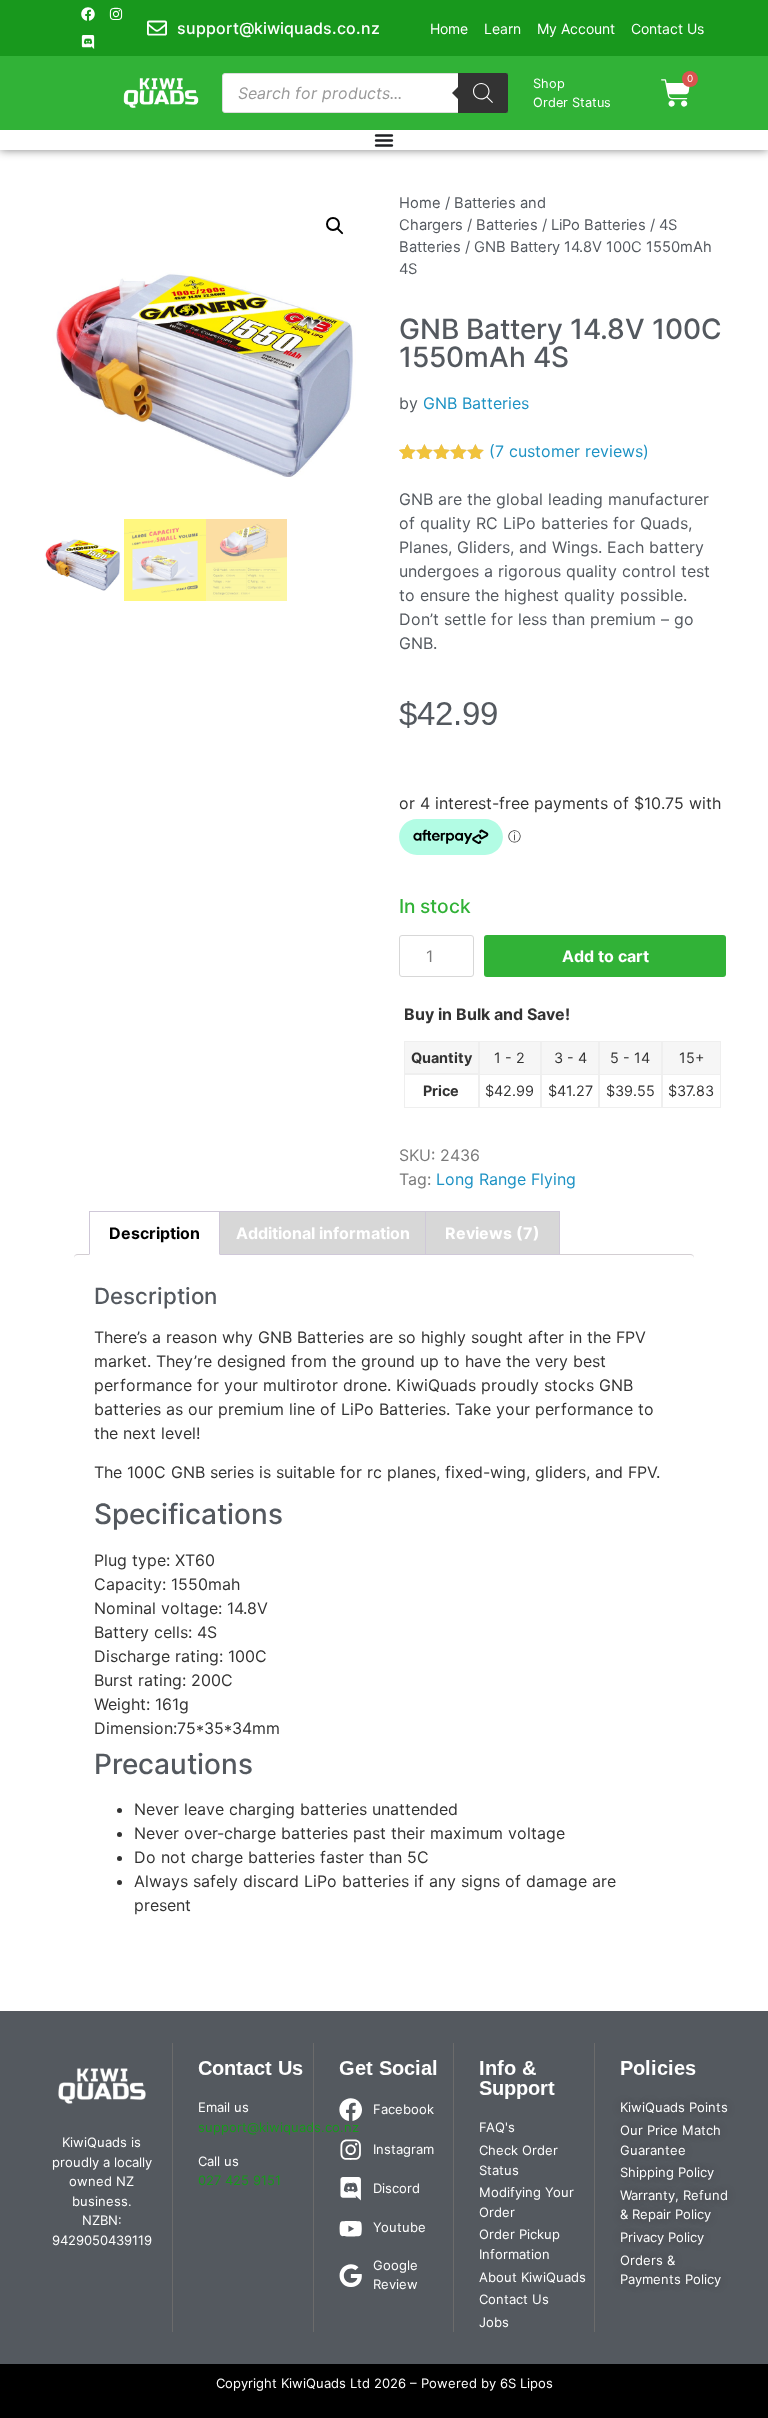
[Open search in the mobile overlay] (365, 93)
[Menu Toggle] (384, 140)
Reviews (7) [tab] (492, 1233)
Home (420, 203)
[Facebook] (88, 14)
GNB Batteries (476, 403)
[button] (335, 226)
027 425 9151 (239, 2180)
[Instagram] (116, 14)
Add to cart (605, 956)
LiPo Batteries (598, 225)
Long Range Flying (506, 1179)
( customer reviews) (569, 451)
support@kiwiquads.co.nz (278, 2127)
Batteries (507, 225)
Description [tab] (154, 1233)
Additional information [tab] (323, 1233)
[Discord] (88, 42)
